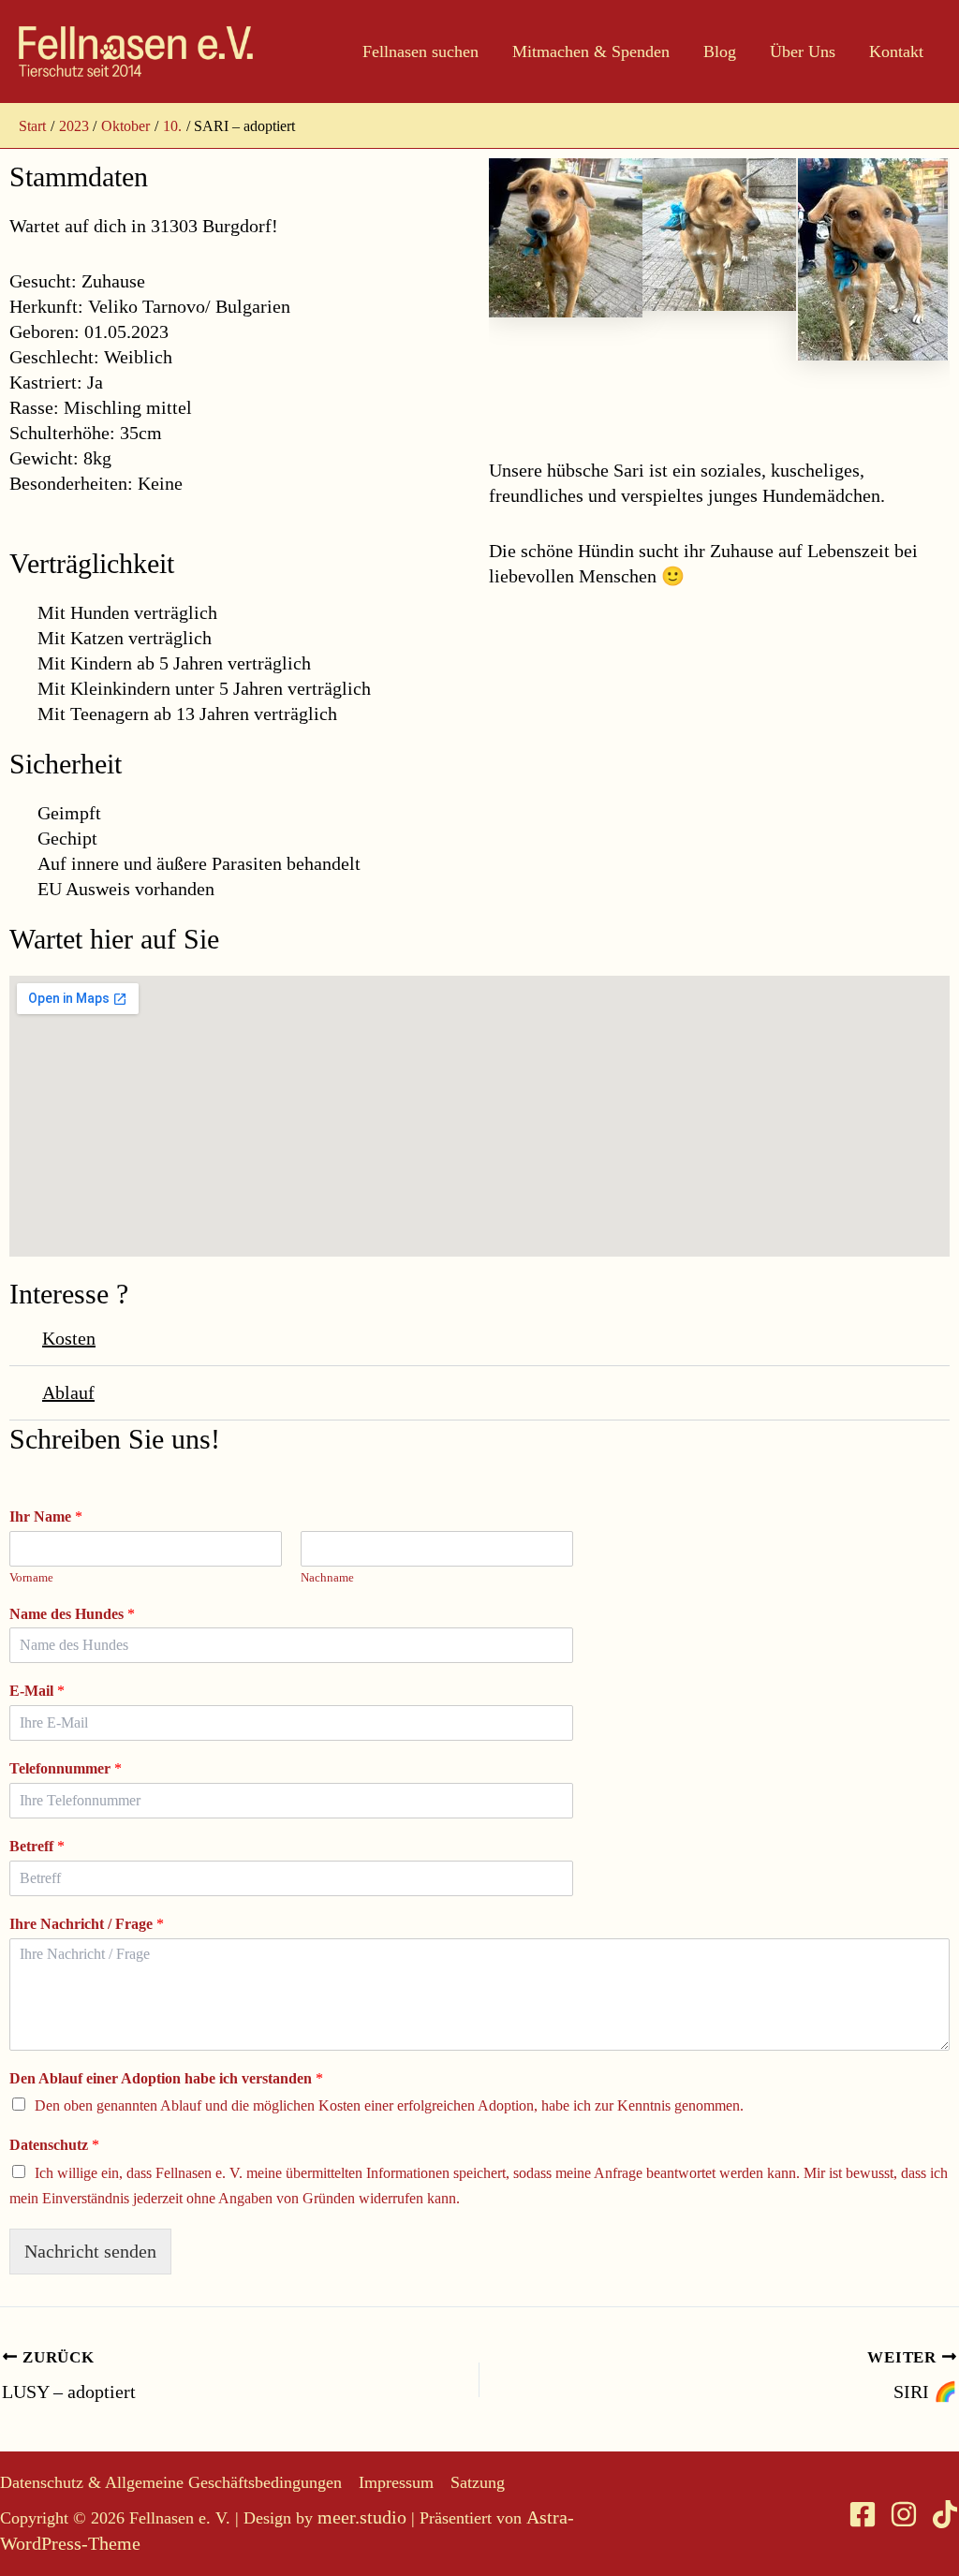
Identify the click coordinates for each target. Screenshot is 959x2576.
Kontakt (896, 52)
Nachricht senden (90, 2251)
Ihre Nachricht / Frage (87, 1924)
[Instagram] (904, 2514)
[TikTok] (945, 2514)
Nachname (327, 1577)
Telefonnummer (66, 1768)
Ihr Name (46, 1516)
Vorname (31, 1577)
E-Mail (37, 1691)
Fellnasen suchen (420, 52)
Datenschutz (54, 2145)
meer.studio (362, 2517)
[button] (479, 1339)
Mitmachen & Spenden (591, 52)
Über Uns (803, 52)
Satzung (478, 2482)
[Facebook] (863, 2514)
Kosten (69, 1338)
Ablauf (68, 1392)
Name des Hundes (72, 1614)
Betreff (37, 1846)
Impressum (396, 2482)
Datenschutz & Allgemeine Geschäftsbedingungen (171, 2482)
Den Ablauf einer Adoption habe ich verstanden (166, 2078)
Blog (720, 52)
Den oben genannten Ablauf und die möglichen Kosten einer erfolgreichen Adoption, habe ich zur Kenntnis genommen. (389, 2105)
